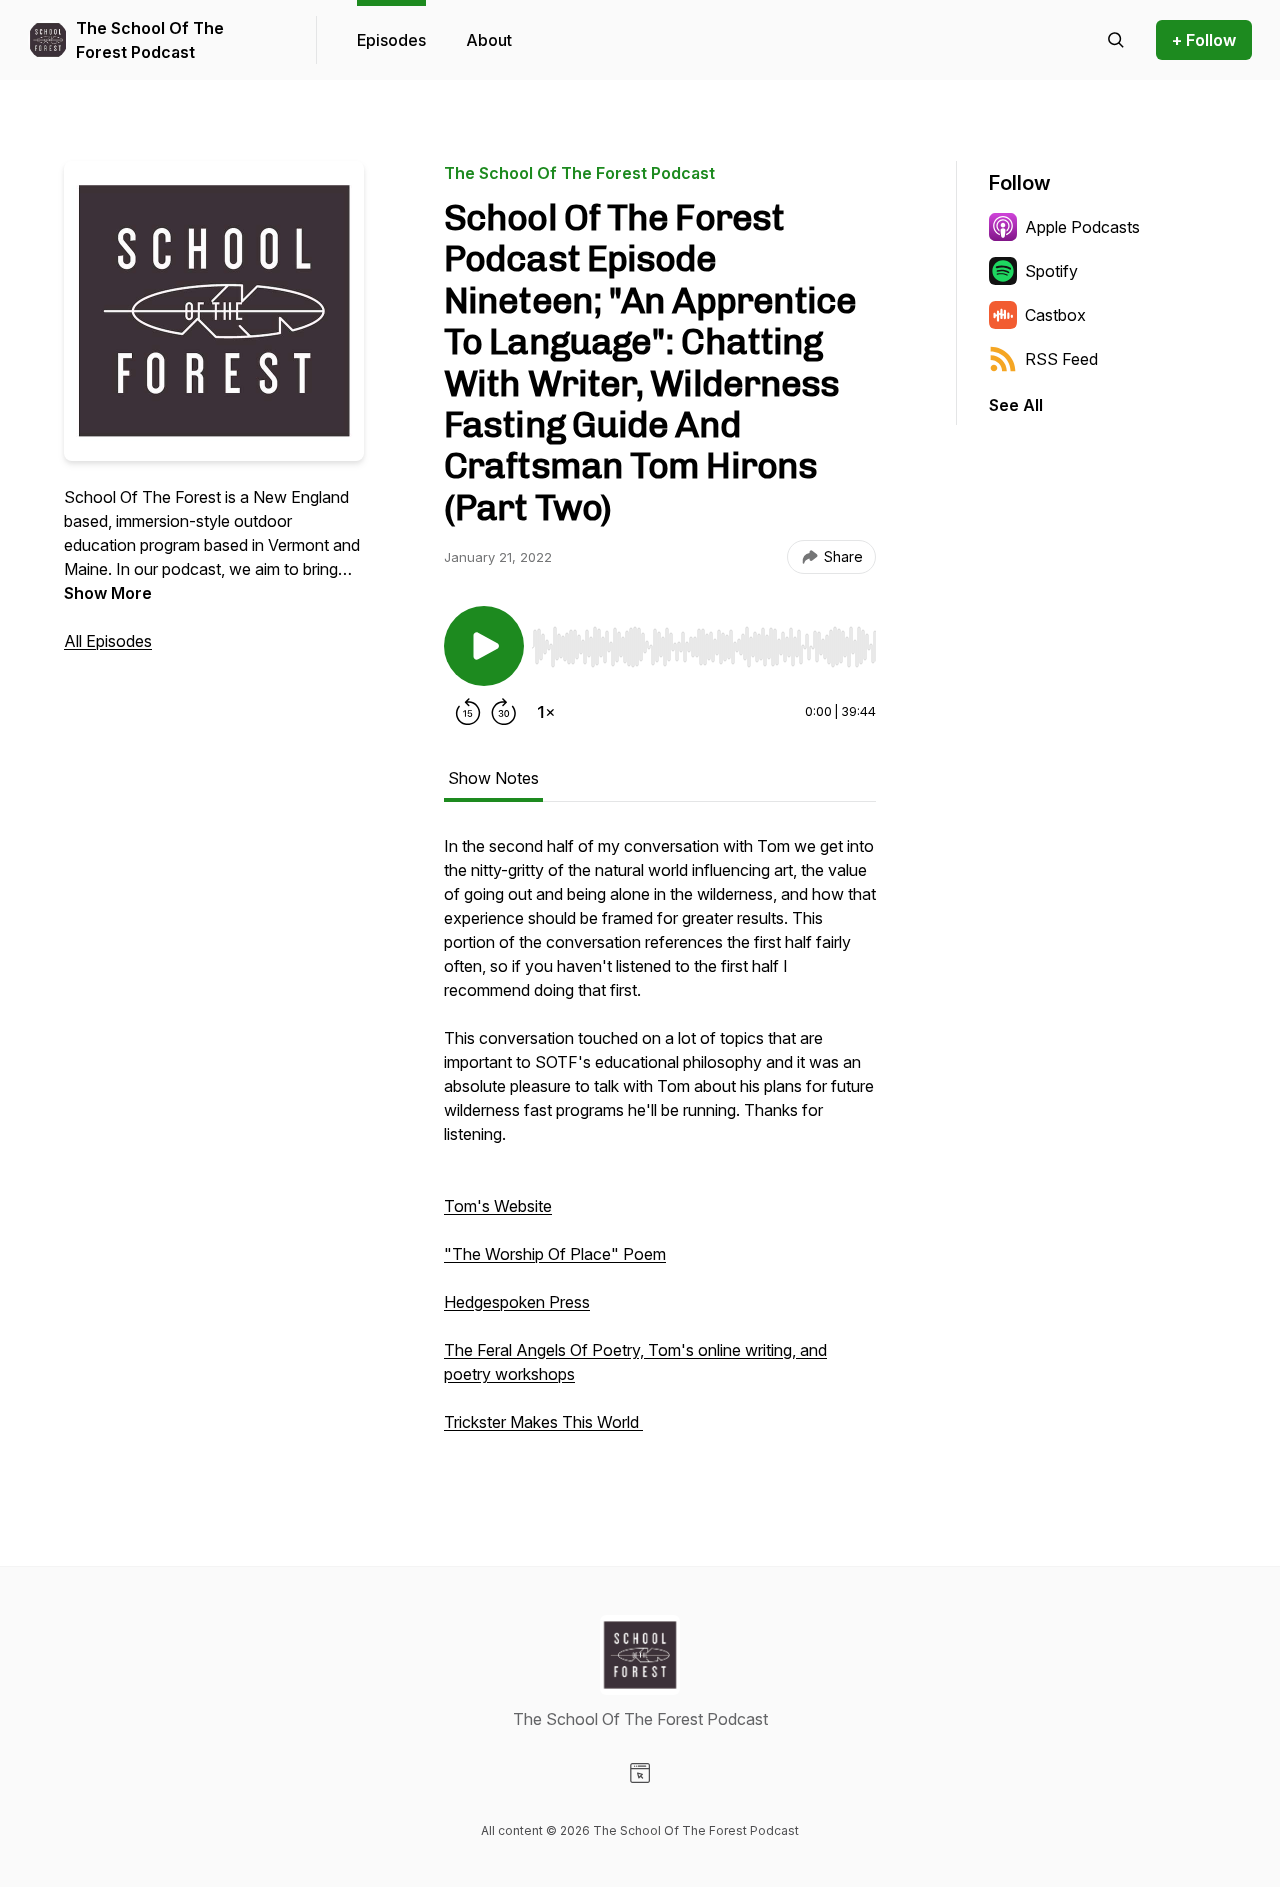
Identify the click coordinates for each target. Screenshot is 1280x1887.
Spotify (1051, 271)
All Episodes (108, 641)
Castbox (1055, 315)
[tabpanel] (660, 1144)
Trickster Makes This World (543, 1422)
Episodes (391, 40)
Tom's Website (498, 1206)
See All (1016, 405)
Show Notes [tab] (493, 778)
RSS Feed (1061, 359)
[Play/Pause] (484, 646)
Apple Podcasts (1082, 227)
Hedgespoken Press (517, 1302)
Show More (108, 593)
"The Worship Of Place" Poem (555, 1254)
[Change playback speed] (546, 712)
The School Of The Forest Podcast (150, 40)
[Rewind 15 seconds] (468, 712)
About (489, 40)
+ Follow (1204, 40)
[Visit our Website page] (640, 1773)
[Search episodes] (1116, 40)
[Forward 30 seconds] (504, 712)
